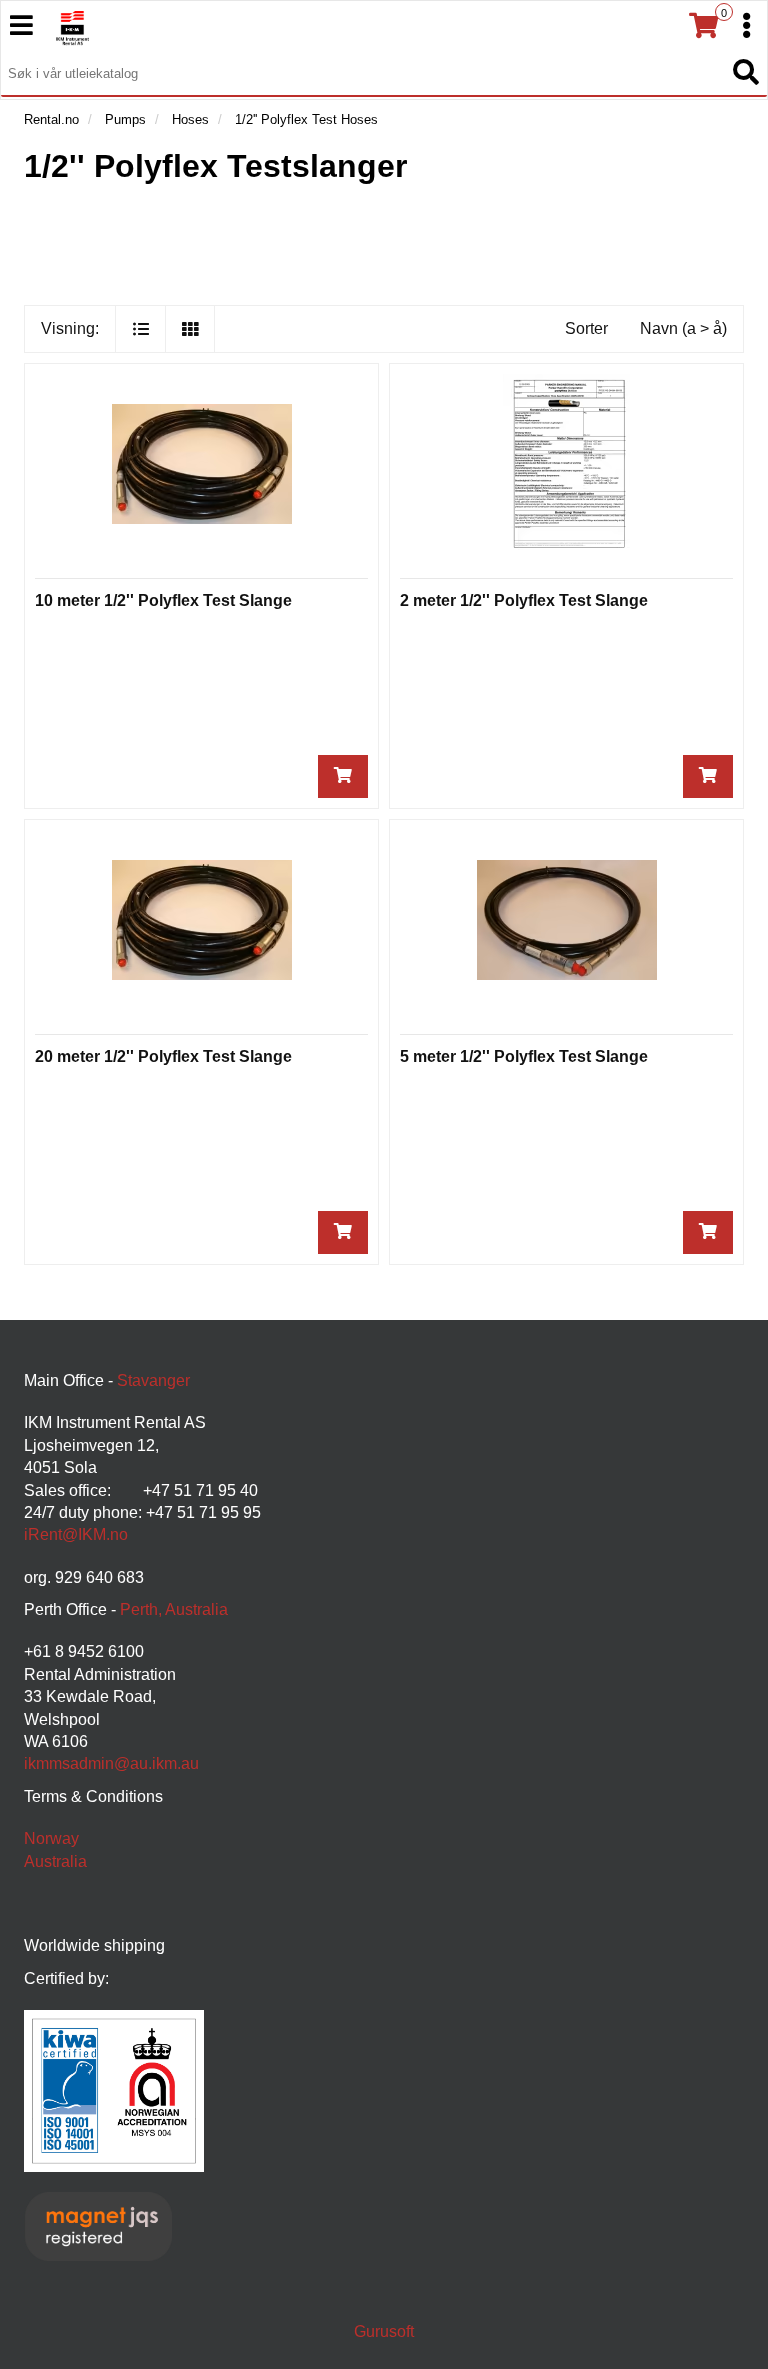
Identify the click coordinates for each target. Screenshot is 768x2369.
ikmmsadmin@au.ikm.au (111, 1763)
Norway (51, 1838)
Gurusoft (384, 2331)
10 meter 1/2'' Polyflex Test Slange (163, 600)
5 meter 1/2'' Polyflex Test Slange (524, 1056)
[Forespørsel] (343, 776)
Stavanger (153, 1380)
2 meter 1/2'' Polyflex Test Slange (524, 600)
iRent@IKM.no (76, 1534)
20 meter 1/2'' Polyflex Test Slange (163, 1056)
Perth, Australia (174, 1609)
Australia (55, 1861)
